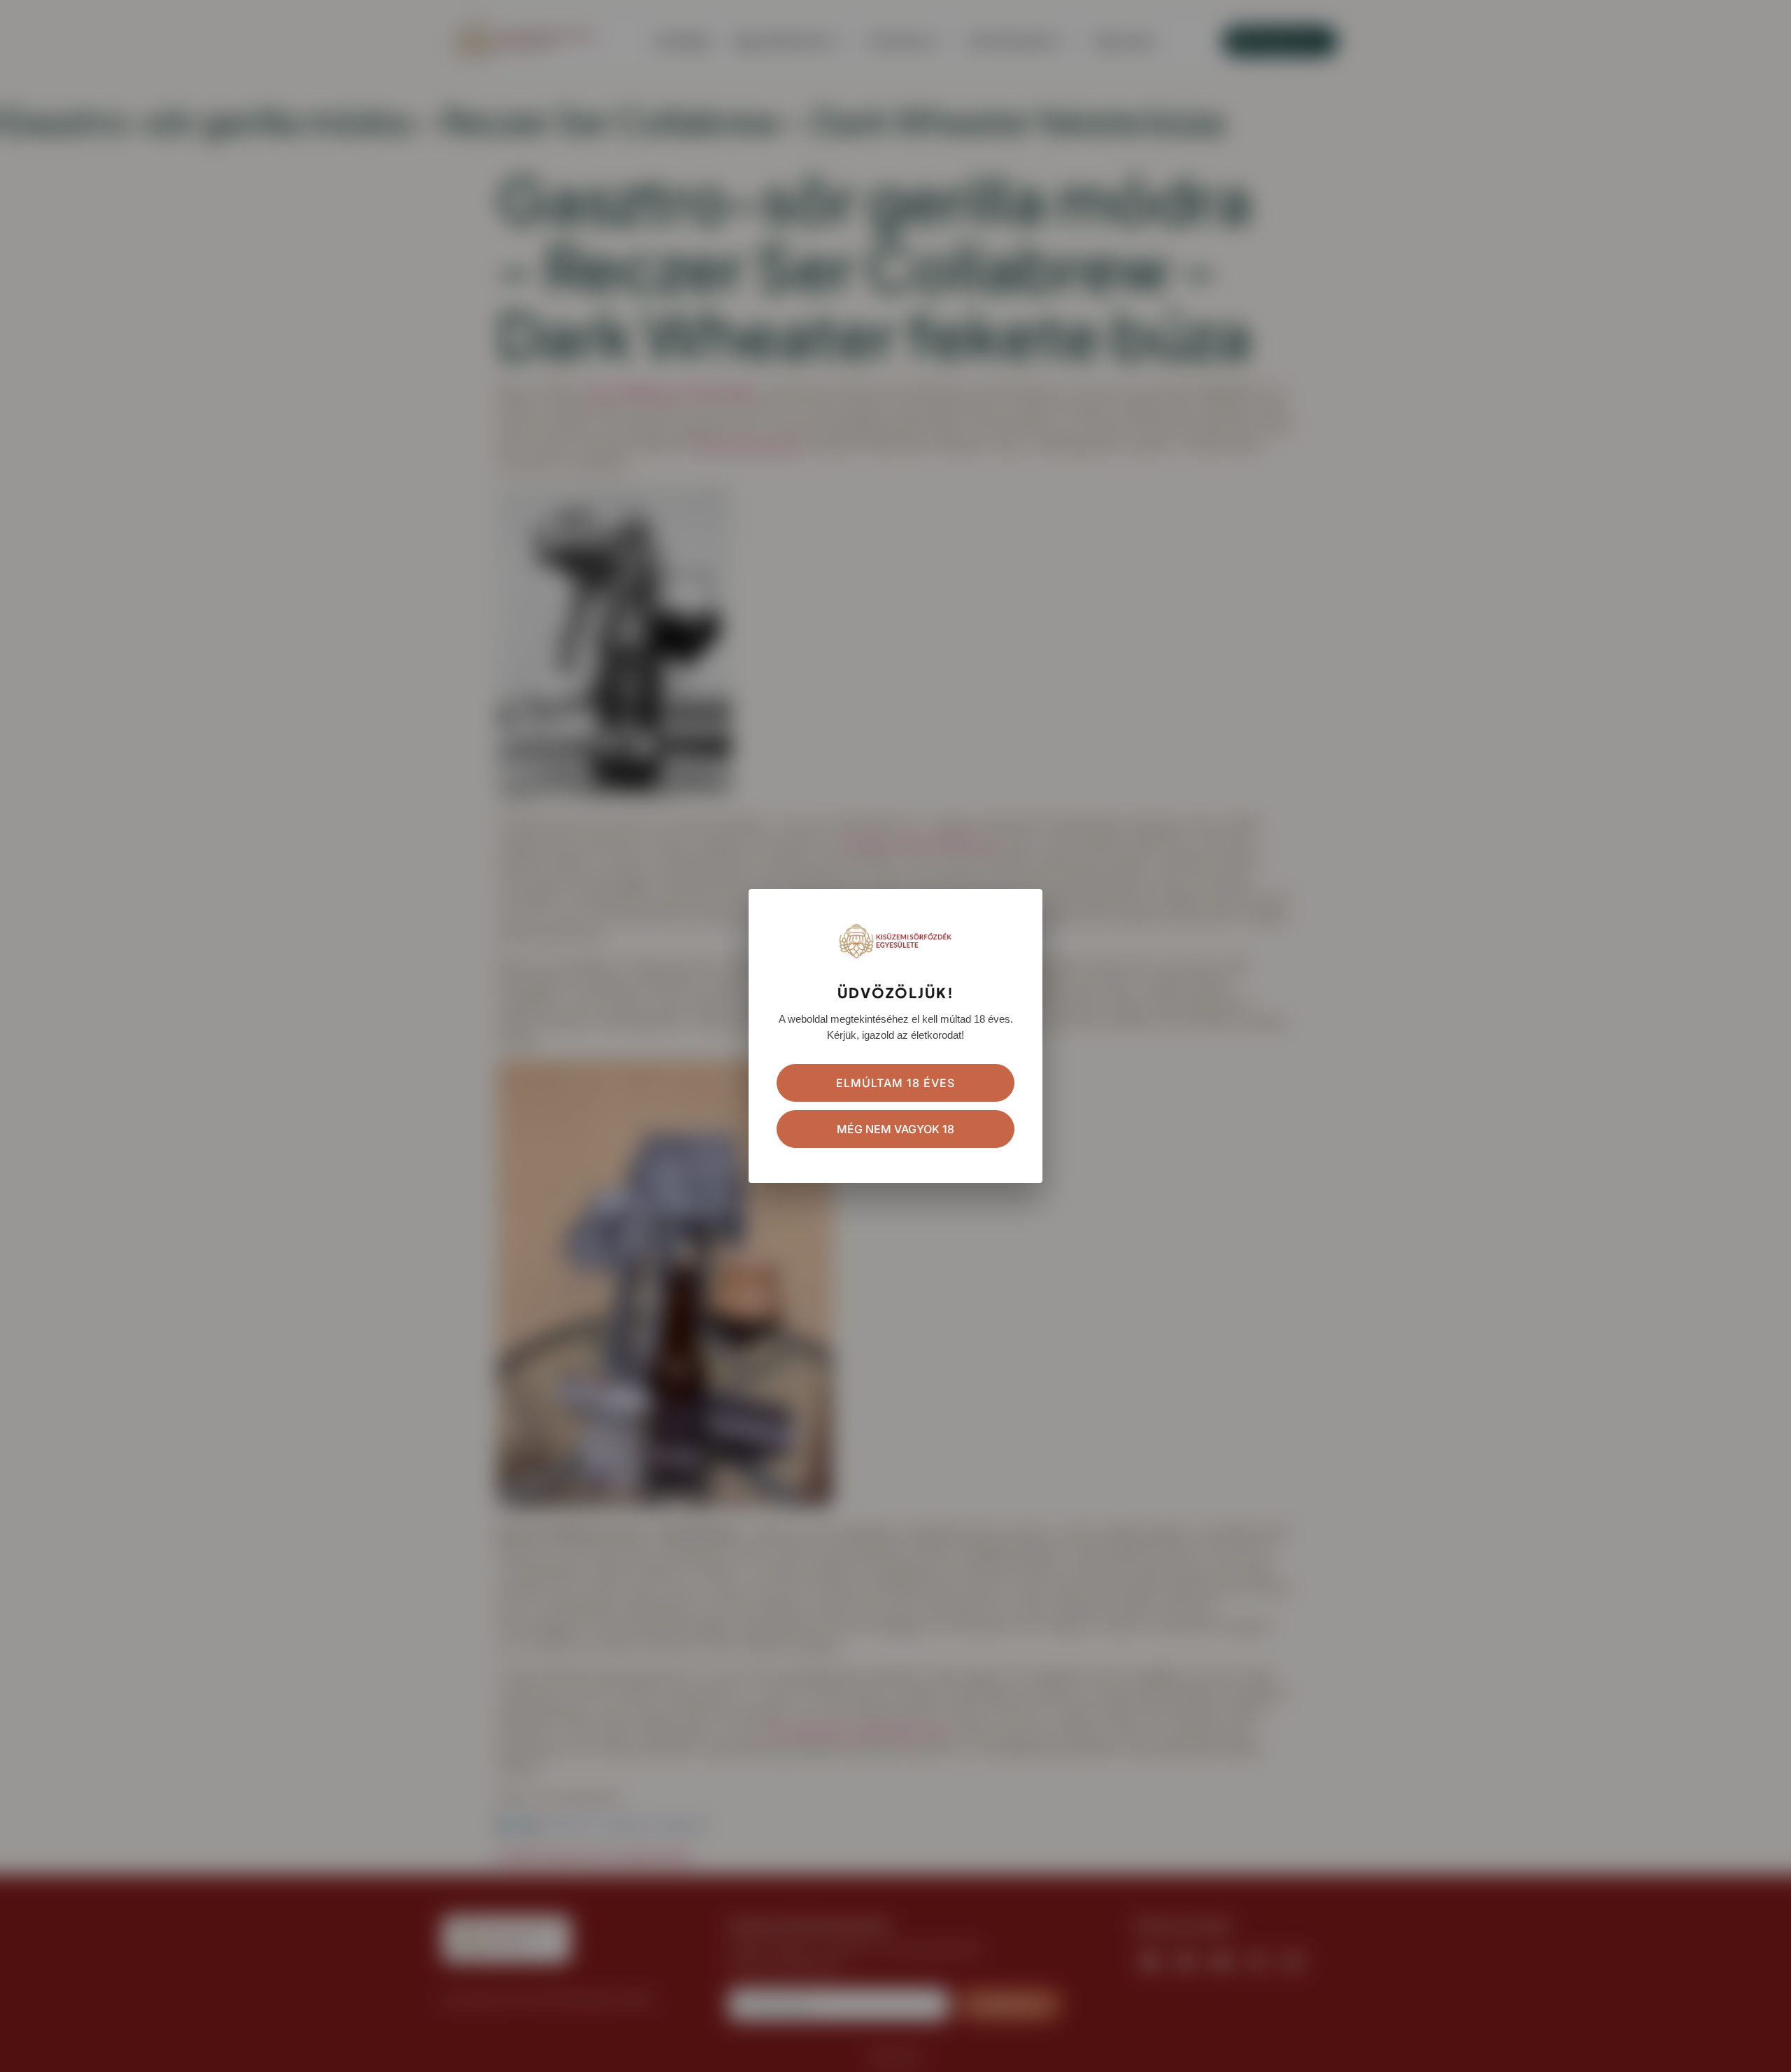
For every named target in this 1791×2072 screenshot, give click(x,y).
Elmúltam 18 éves (895, 1083)
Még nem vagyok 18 (895, 1129)
